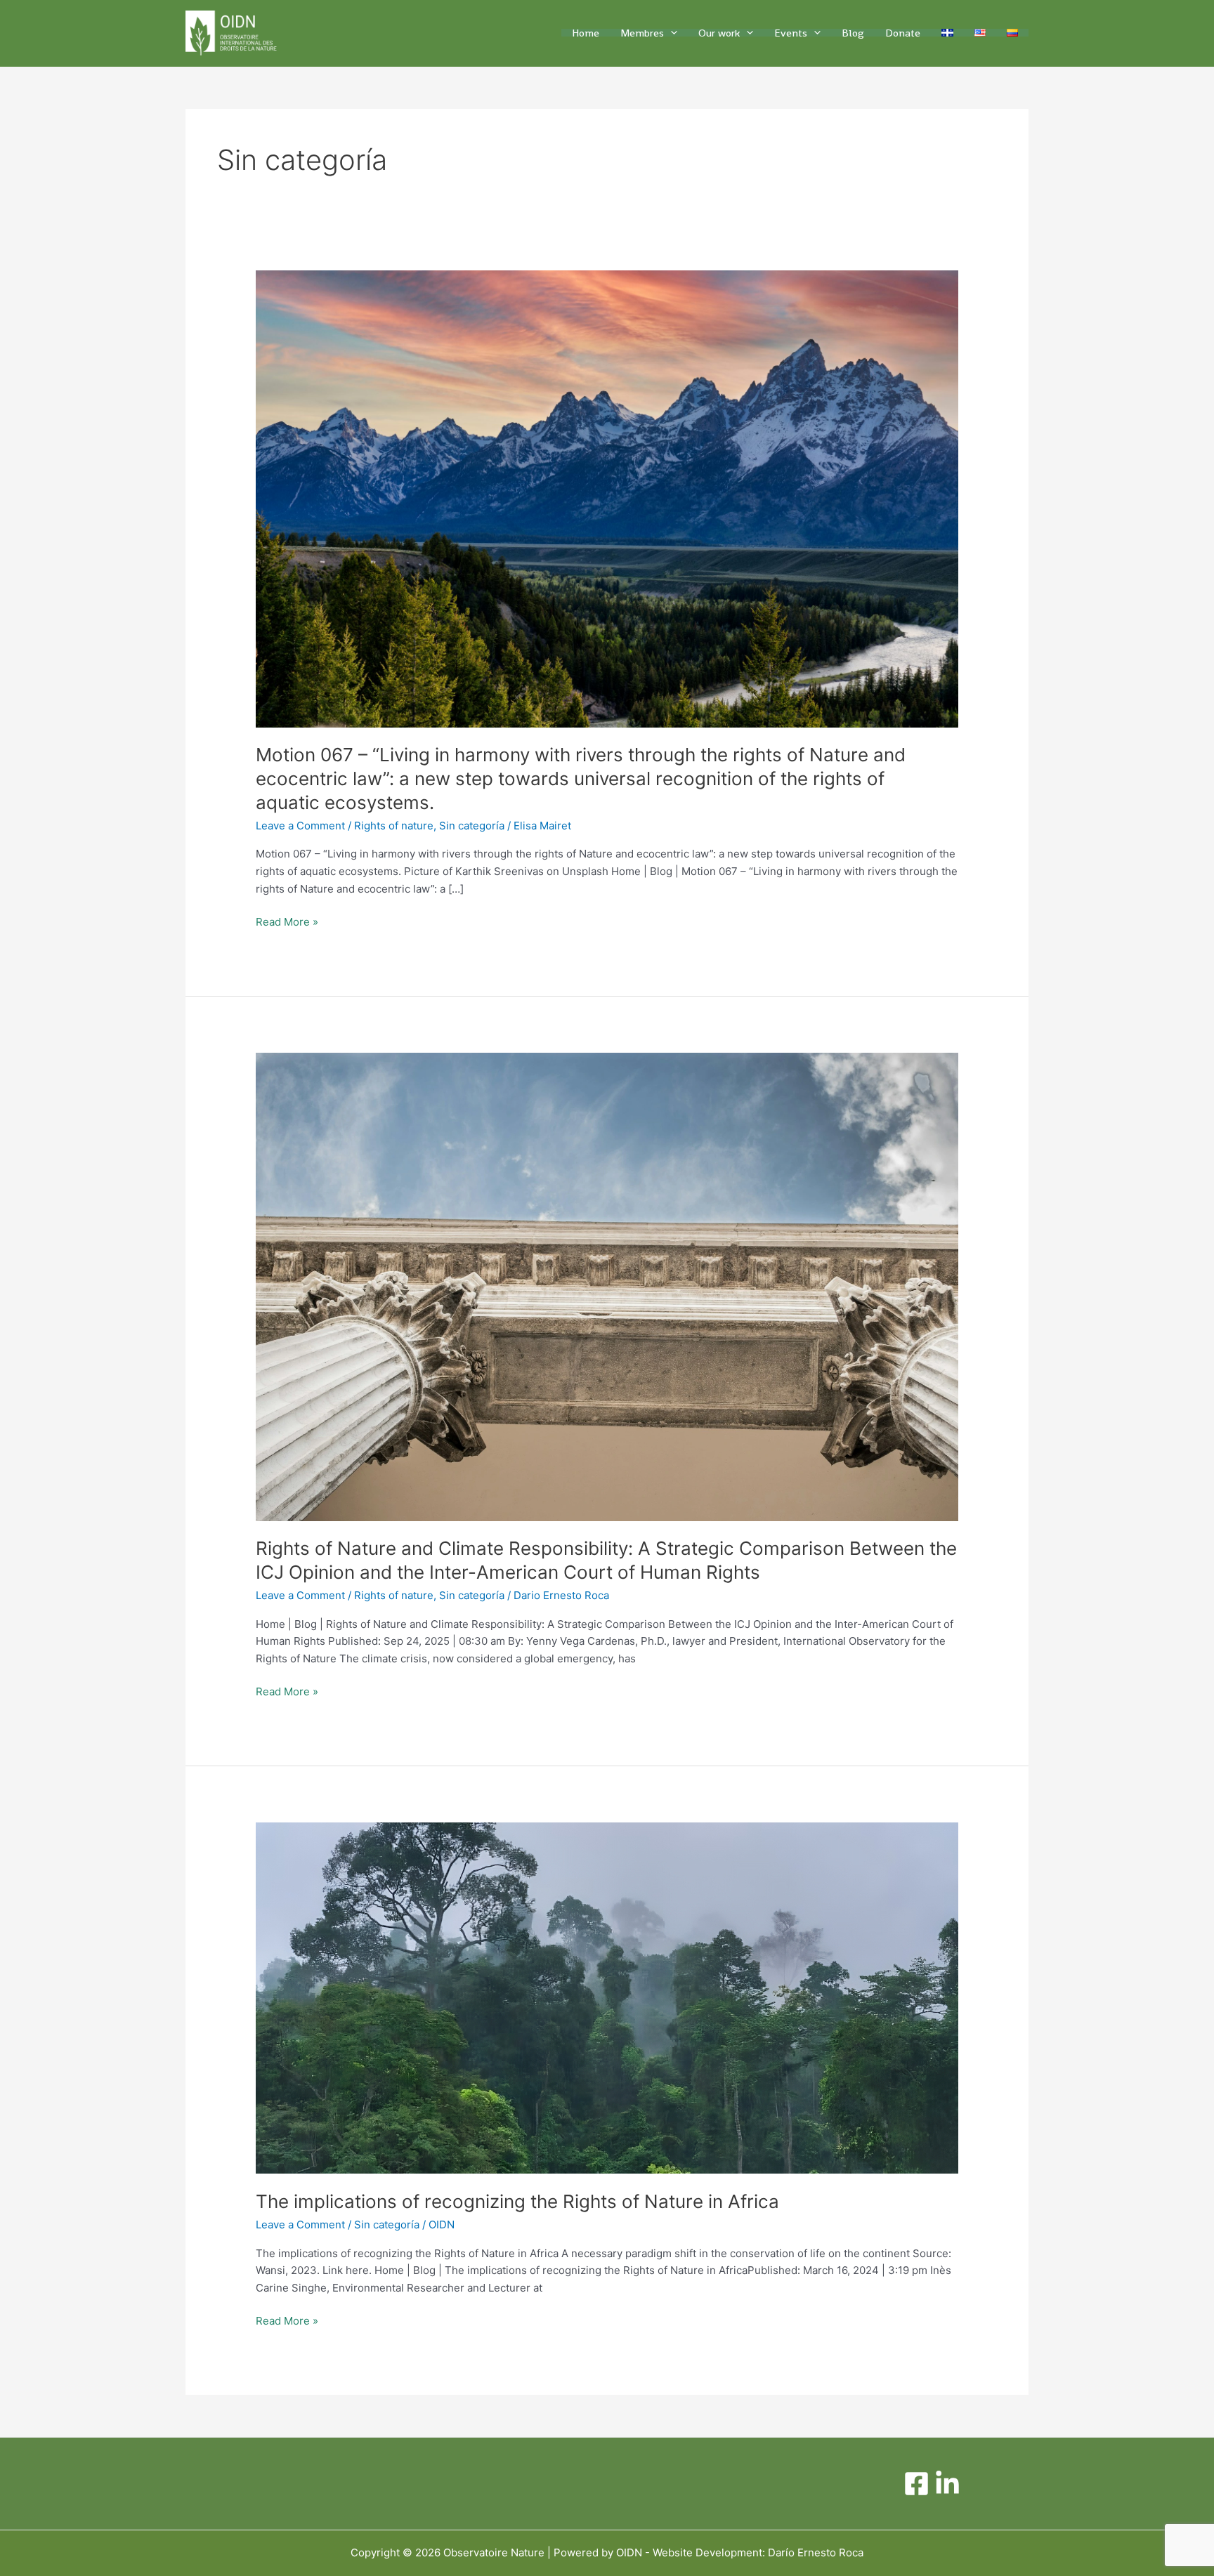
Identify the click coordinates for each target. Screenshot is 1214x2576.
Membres (642, 33)
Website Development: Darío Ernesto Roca (758, 2552)
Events (791, 33)
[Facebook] (916, 2484)
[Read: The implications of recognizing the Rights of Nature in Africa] (607, 1997)
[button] (671, 33)
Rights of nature (394, 826)
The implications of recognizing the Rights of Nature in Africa (517, 2201)
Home (586, 33)
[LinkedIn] (947, 2484)
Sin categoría (472, 826)
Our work (719, 33)
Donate (903, 33)
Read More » (287, 921)
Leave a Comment (300, 826)
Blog (853, 33)
